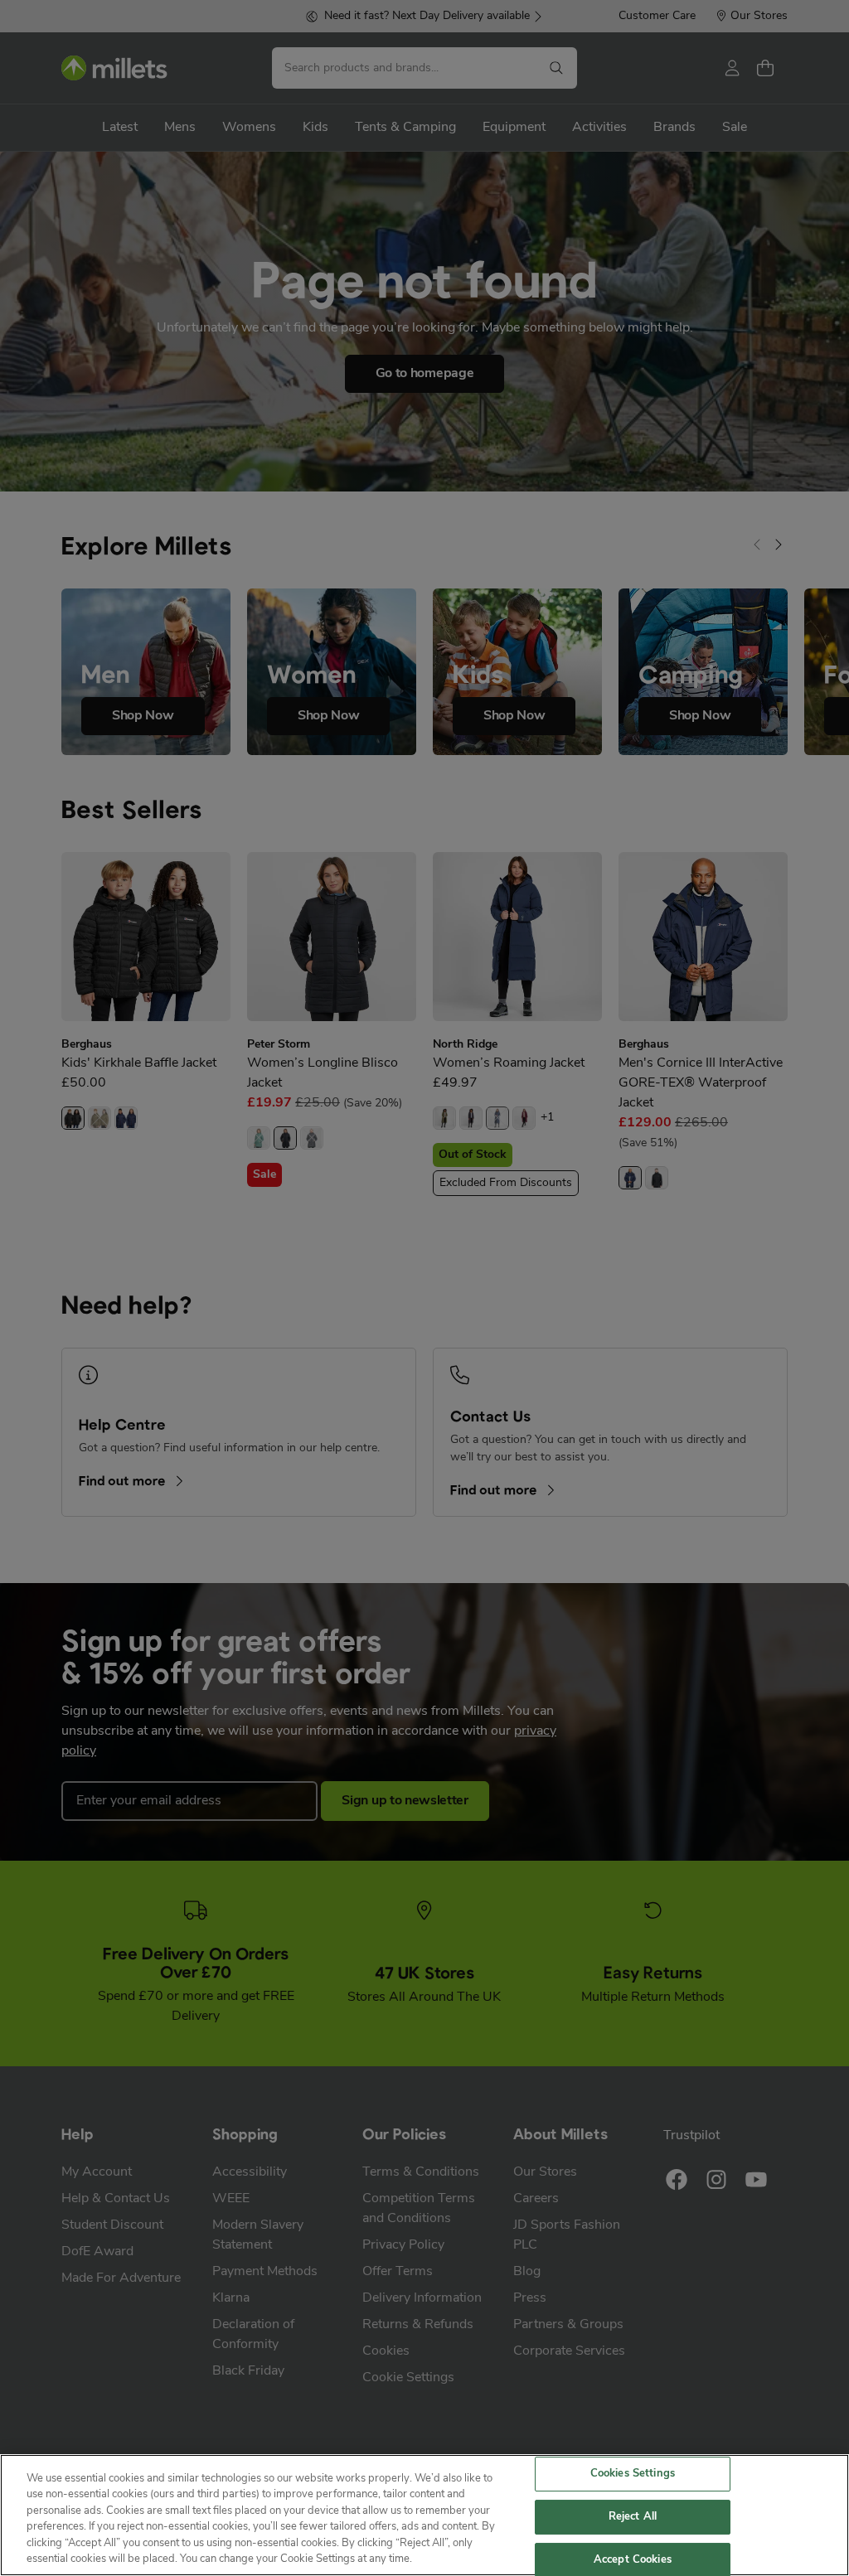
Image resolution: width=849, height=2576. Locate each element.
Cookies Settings (633, 2474)
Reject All (633, 2517)
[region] (424, 2515)
